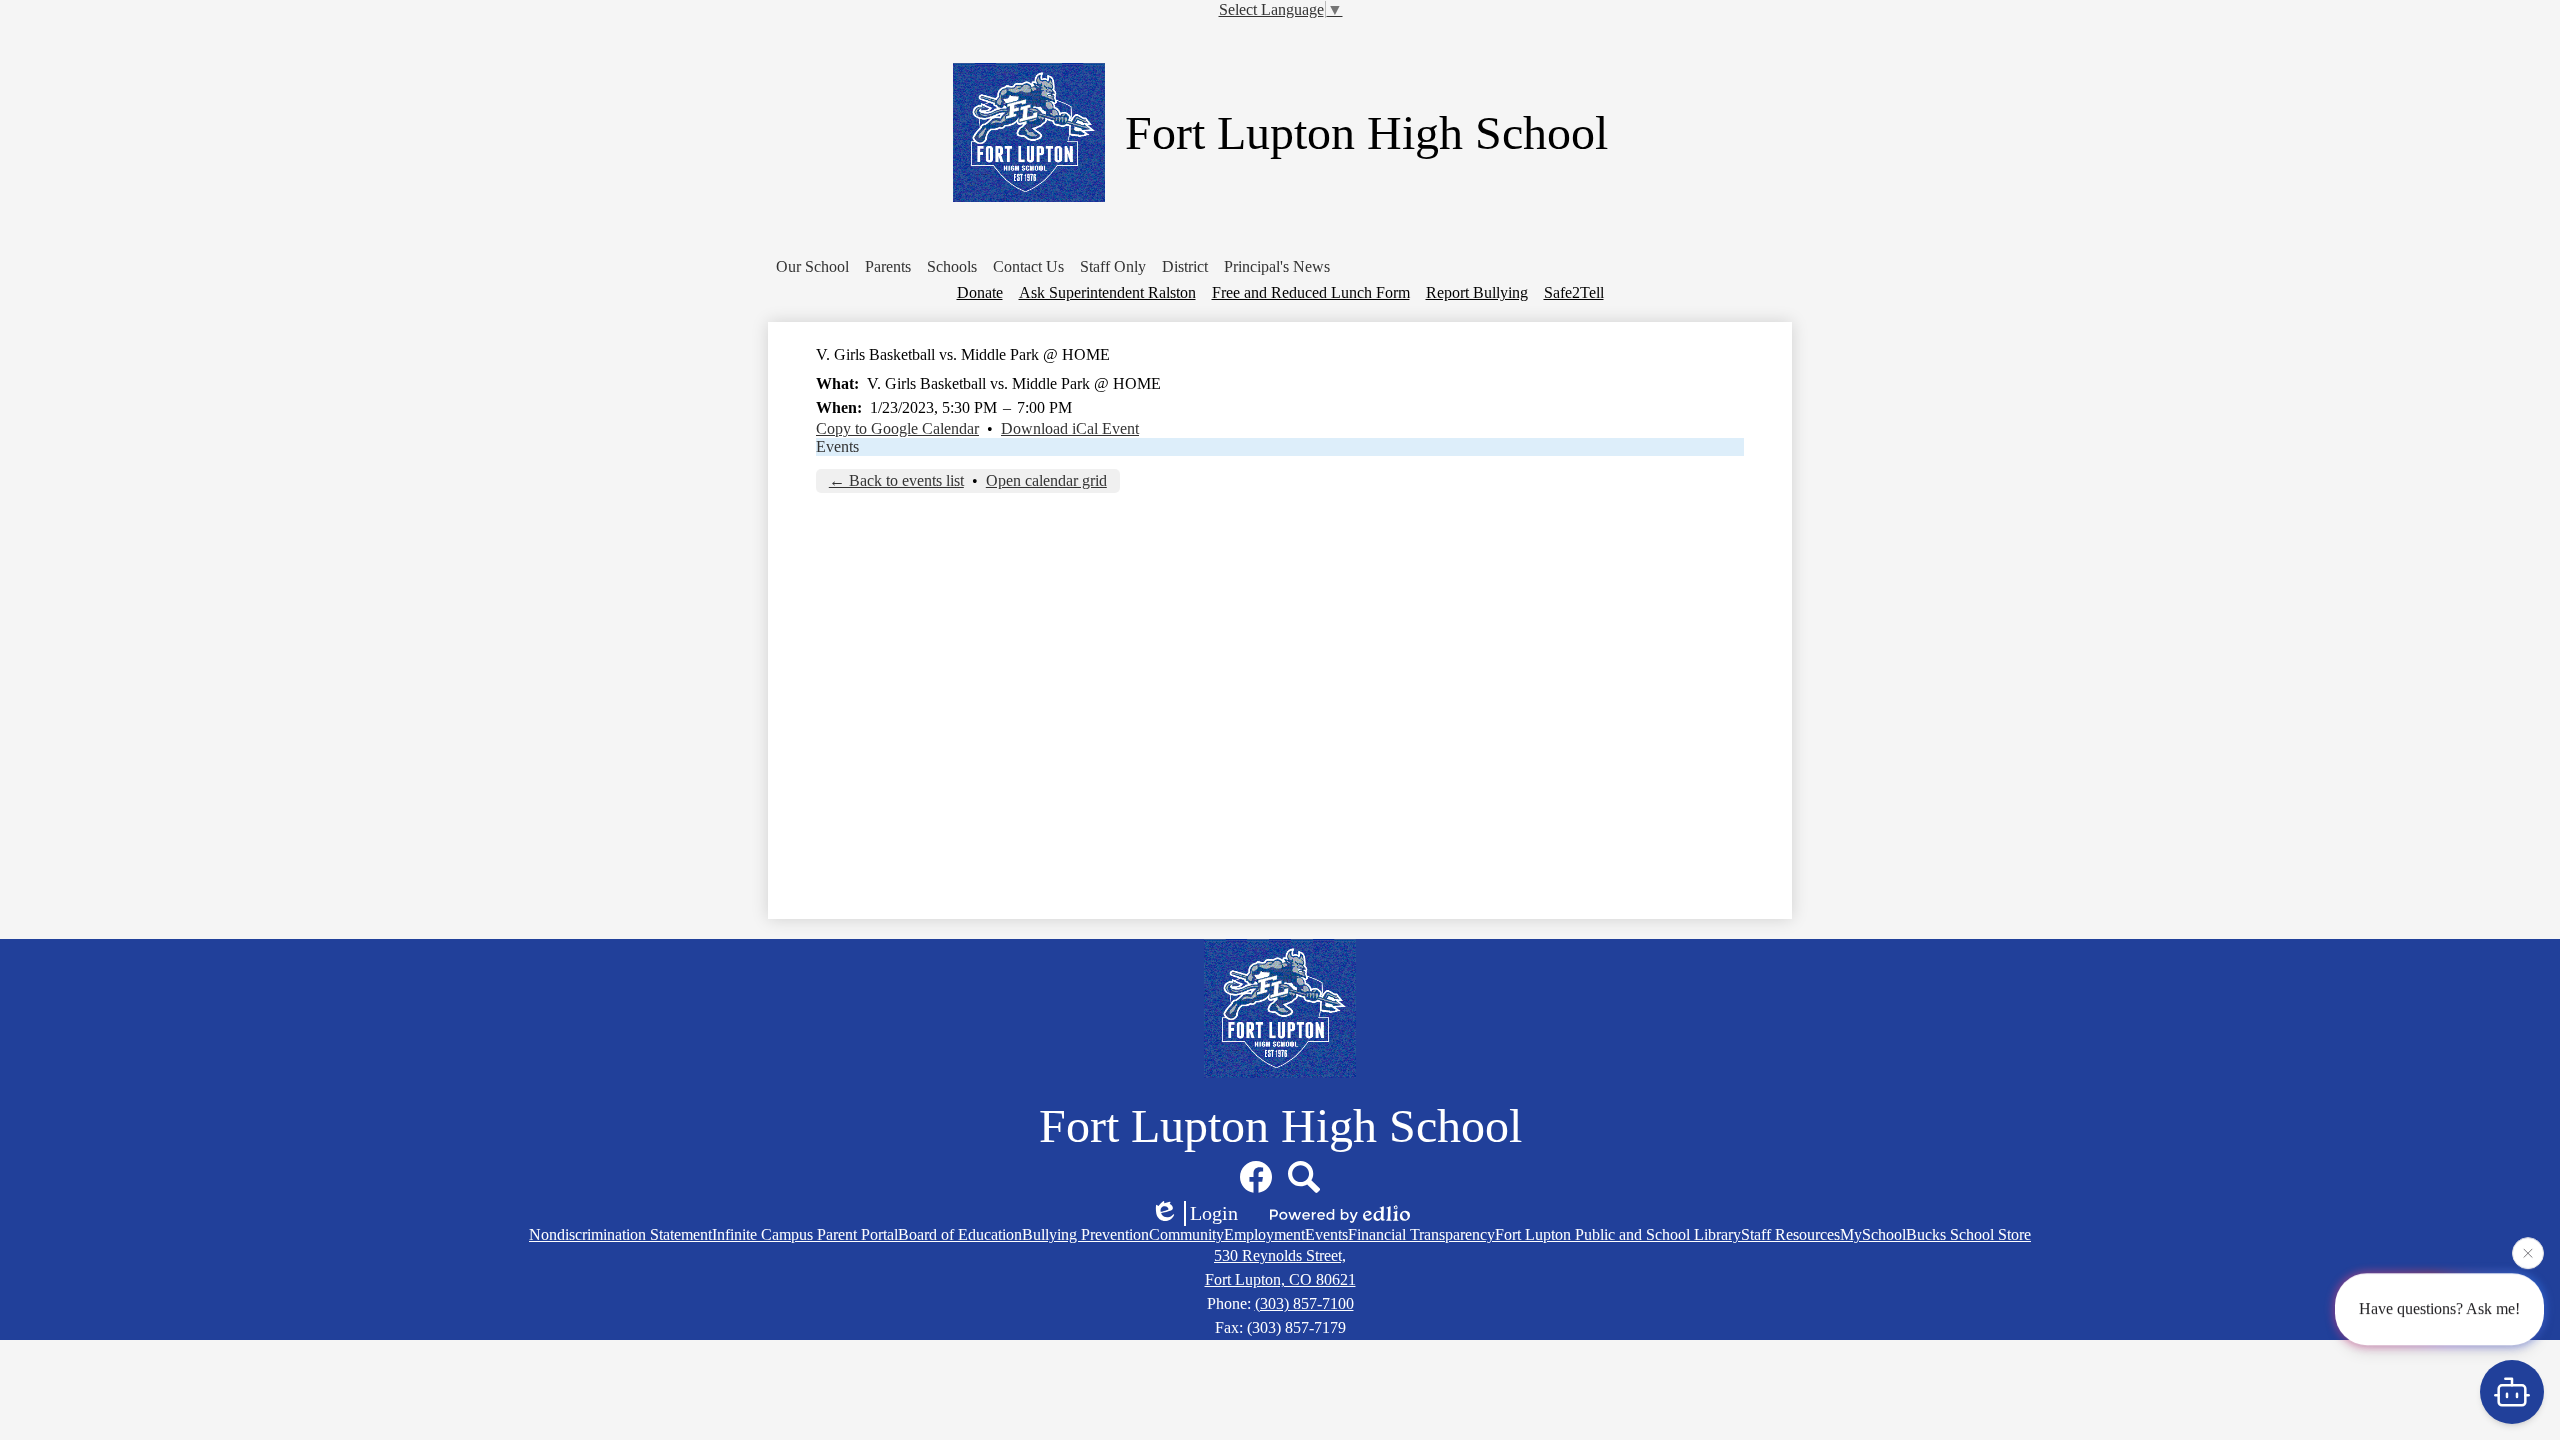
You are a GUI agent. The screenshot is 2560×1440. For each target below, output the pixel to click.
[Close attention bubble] (2528, 1252)
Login (1214, 1213)
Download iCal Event (1070, 428)
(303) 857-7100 (1304, 1303)
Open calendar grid (1046, 480)
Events (837, 446)
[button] (812, 267)
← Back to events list (896, 480)
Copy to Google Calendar (897, 428)
